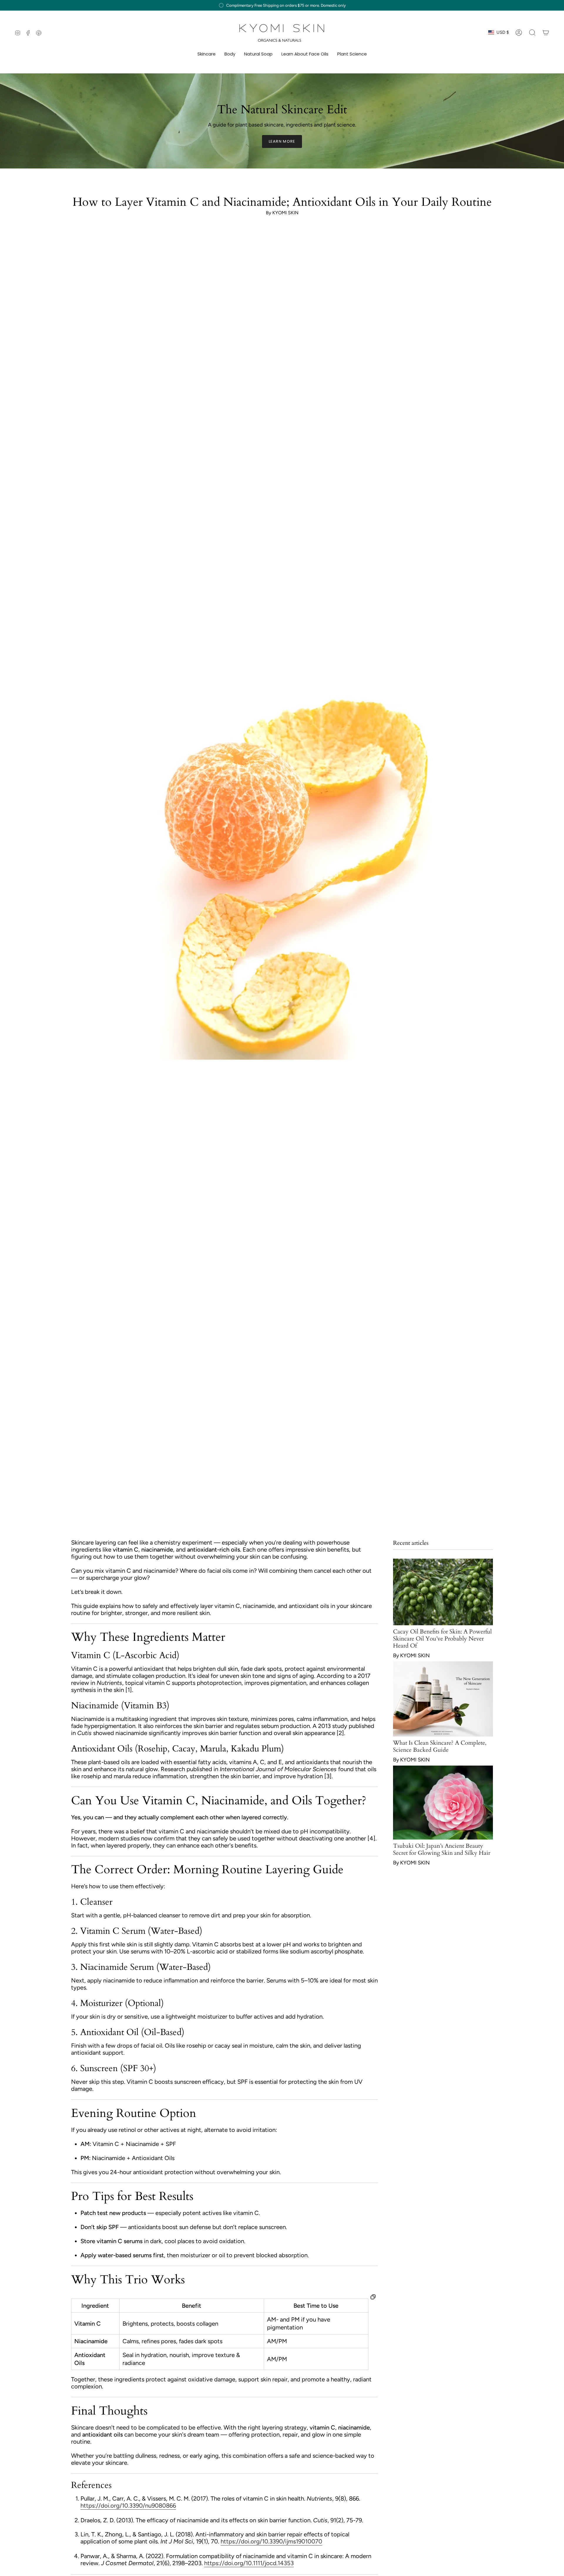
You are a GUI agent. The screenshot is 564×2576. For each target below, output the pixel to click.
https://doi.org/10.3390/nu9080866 (128, 2506)
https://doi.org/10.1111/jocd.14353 (249, 2563)
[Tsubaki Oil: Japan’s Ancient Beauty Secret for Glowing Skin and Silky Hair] (443, 1803)
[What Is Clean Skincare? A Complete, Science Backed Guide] (443, 1699)
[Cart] (546, 33)
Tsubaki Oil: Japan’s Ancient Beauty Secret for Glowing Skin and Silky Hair (442, 1849)
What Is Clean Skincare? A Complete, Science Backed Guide (440, 1746)
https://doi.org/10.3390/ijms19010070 (271, 2541)
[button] (207, 54)
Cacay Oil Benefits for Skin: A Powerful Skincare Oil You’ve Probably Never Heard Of (442, 1639)
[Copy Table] (373, 2297)
